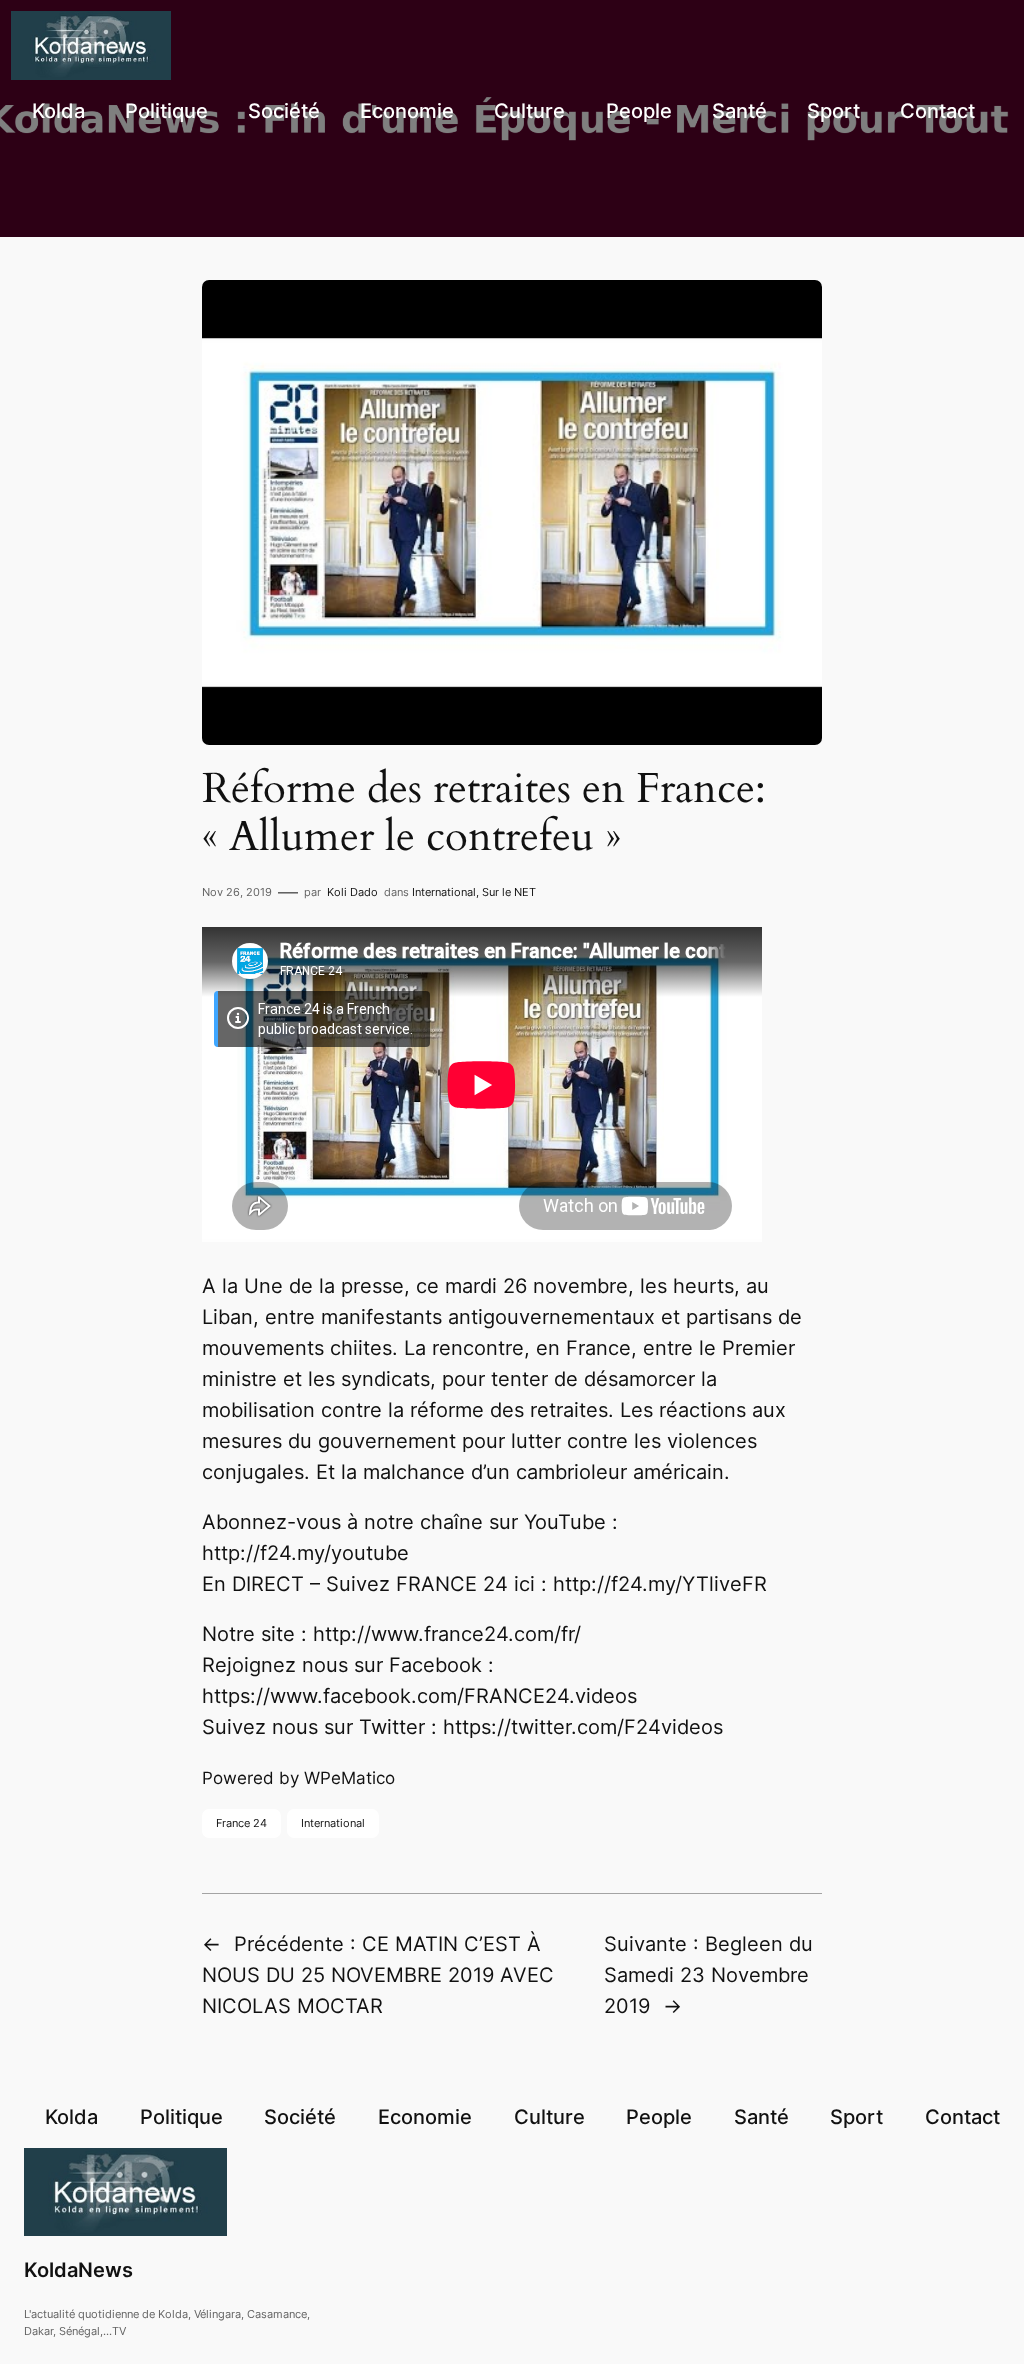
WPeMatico (349, 1778)
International (444, 892)
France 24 (241, 1823)
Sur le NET (509, 892)
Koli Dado (352, 892)
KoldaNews (78, 2270)
